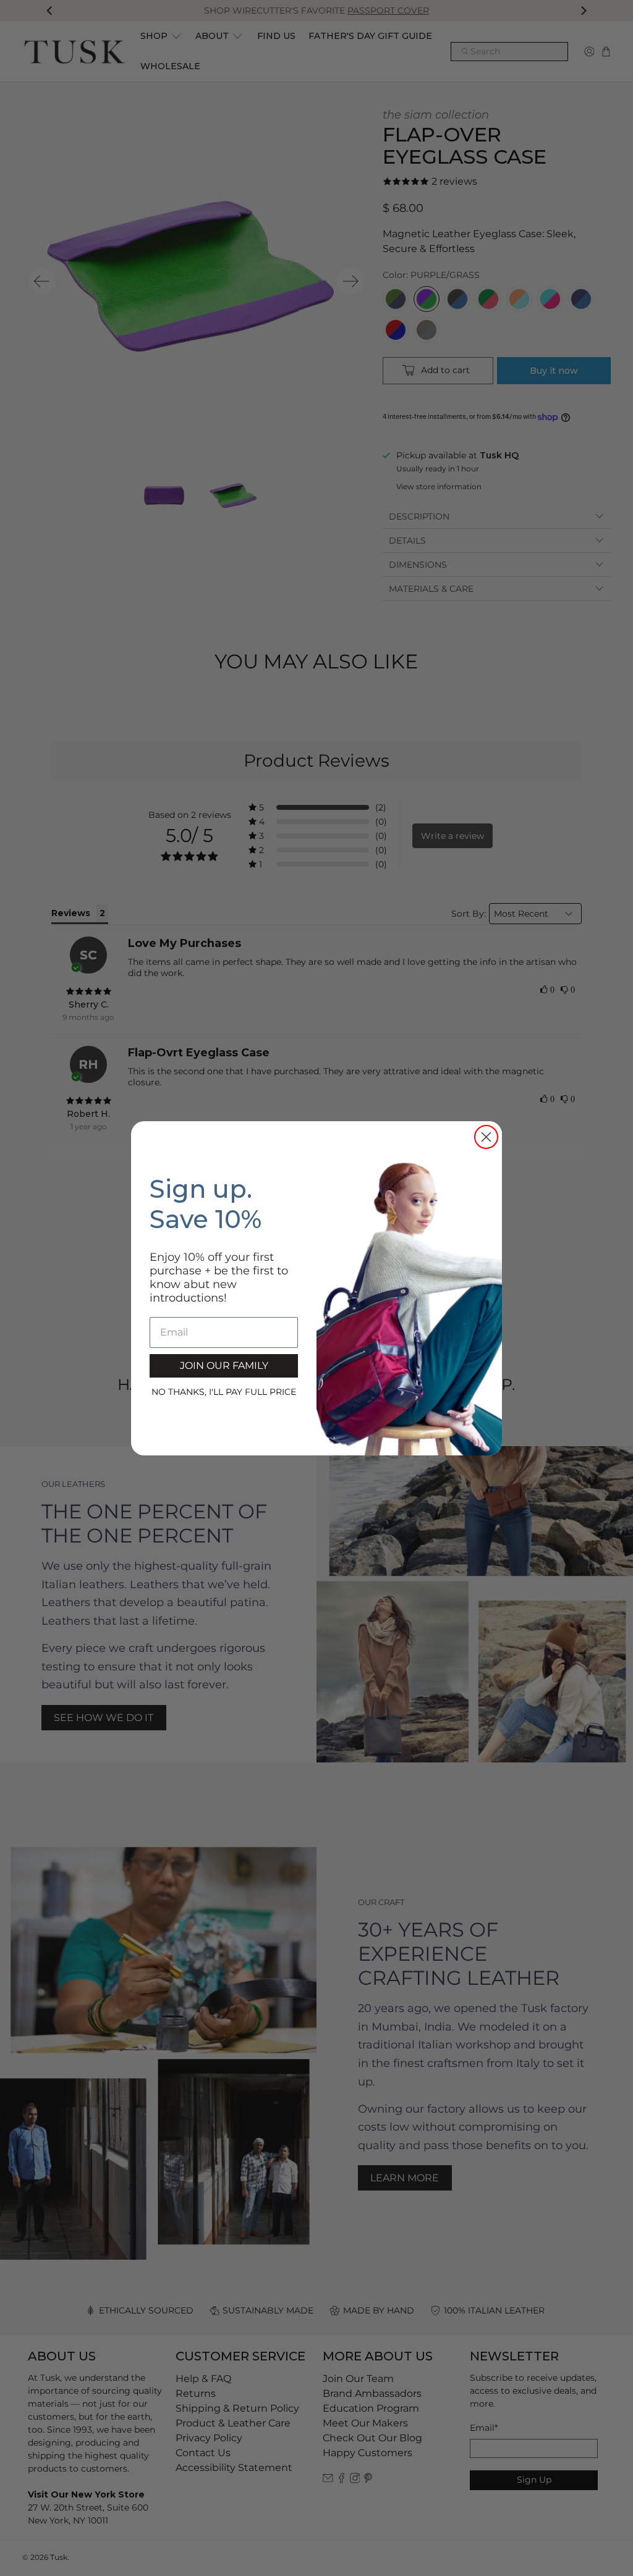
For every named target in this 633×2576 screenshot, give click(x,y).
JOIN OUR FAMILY (224, 1366)
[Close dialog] (486, 1137)
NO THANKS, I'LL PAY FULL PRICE (224, 1392)
